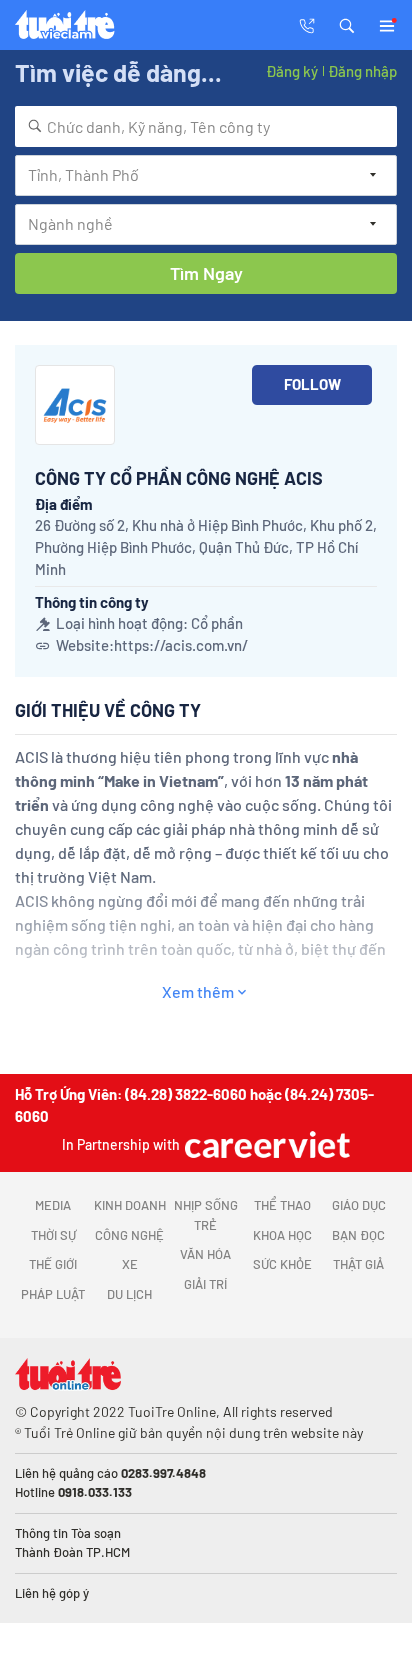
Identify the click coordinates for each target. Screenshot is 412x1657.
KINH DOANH (130, 1205)
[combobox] (206, 126)
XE (130, 1264)
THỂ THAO (282, 1205)
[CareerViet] (265, 1144)
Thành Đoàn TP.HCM (72, 1552)
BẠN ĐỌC (358, 1235)
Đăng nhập (362, 71)
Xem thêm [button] (198, 991)
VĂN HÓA (205, 1254)
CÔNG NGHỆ (129, 1235)
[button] (347, 24)
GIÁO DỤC (359, 1205)
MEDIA (53, 1205)
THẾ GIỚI (53, 1264)
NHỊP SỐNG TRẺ (206, 1215)
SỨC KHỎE (282, 1264)
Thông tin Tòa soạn (68, 1533)
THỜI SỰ (53, 1235)
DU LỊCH (129, 1294)
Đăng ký (292, 71)
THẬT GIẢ (358, 1264)
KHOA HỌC (282, 1235)
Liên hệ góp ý (52, 1593)
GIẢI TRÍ (205, 1284)
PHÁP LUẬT (53, 1294)
